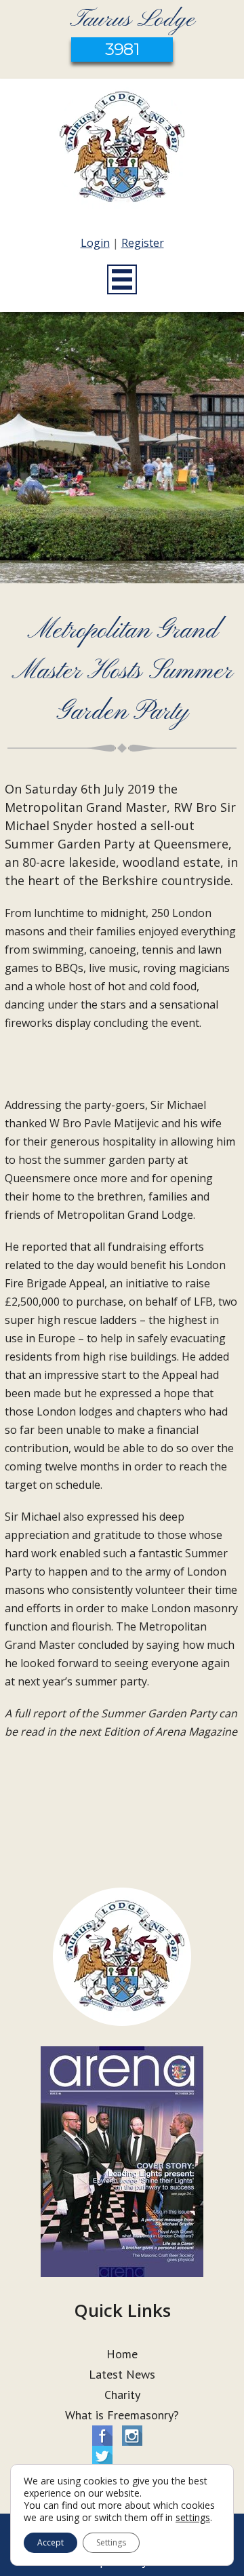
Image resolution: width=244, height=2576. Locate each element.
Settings (111, 2542)
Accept (50, 2542)
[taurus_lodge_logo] (122, 150)
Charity (122, 2395)
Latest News (122, 2374)
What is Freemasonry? (122, 2415)
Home (122, 2354)
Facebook (102, 2436)
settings (193, 2518)
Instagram (132, 2436)
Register (143, 243)
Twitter (102, 2456)
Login (95, 243)
